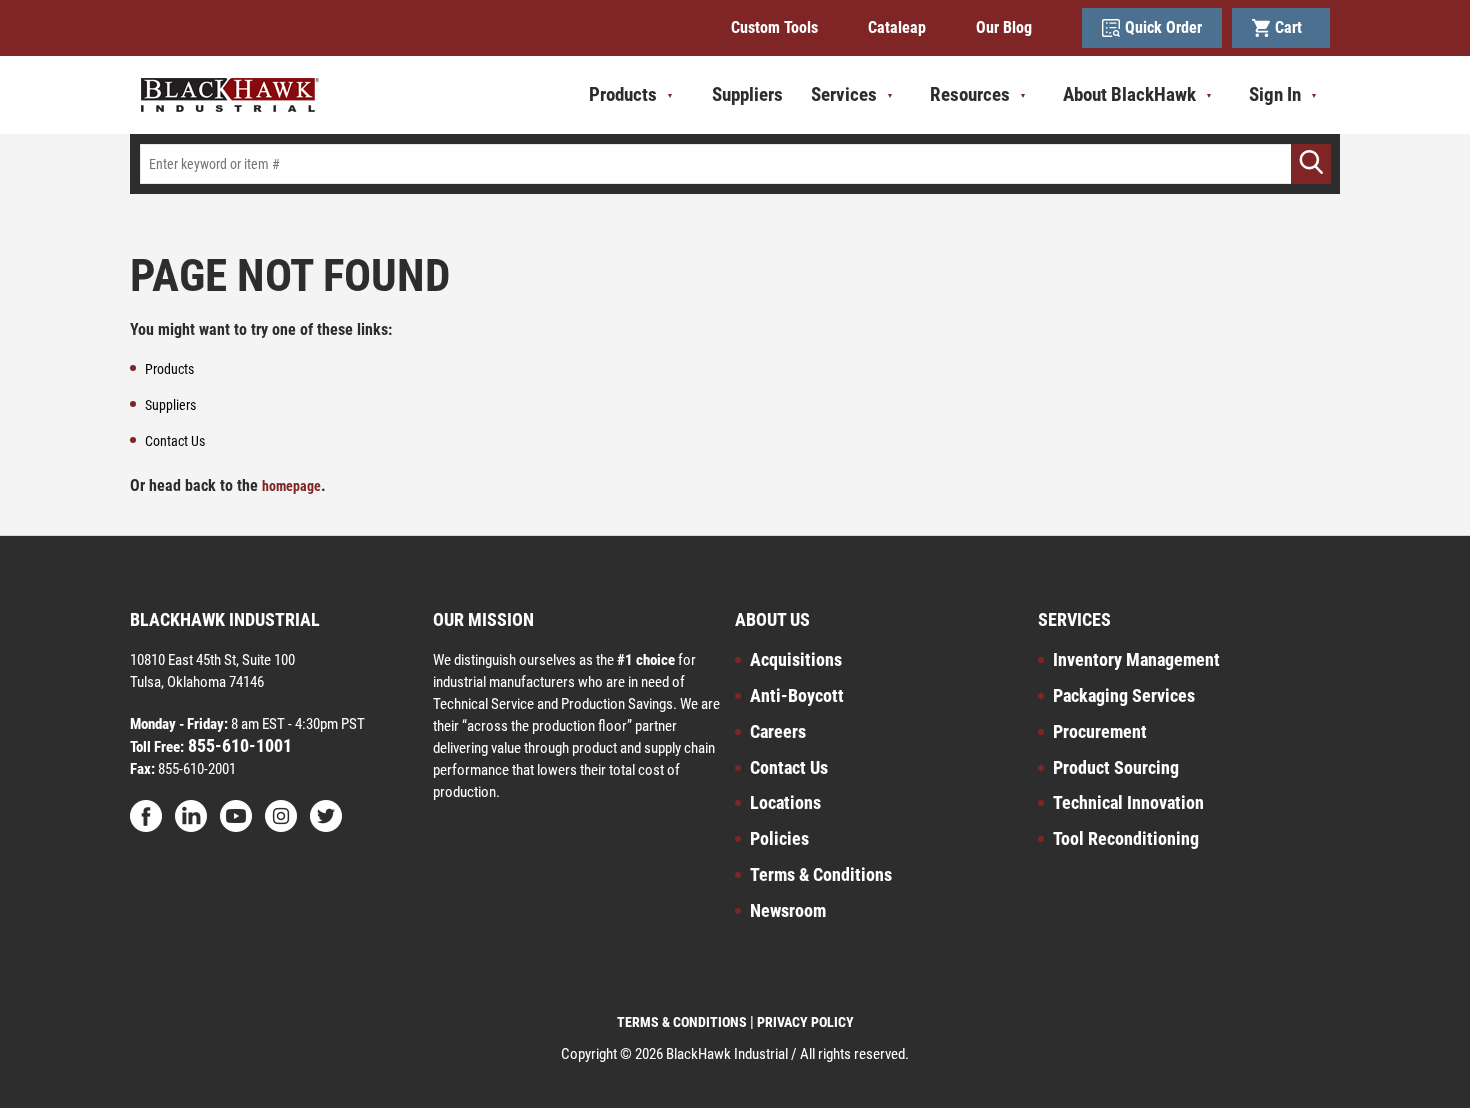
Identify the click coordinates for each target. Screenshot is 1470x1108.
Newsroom (788, 910)
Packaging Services (1124, 695)
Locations (785, 802)
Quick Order (1163, 27)
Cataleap (897, 27)
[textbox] (735, 164)
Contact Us (789, 767)
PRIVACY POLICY (805, 1022)
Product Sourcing (1116, 767)
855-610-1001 (238, 745)
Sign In (1275, 94)
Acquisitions (796, 659)
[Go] (1311, 164)
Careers (778, 731)
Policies (779, 838)
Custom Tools (774, 27)
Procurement (1100, 731)
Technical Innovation (1128, 802)
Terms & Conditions (821, 874)
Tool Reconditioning (1126, 838)
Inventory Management (1136, 659)
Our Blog (1004, 27)
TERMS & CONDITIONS (682, 1022)
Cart (1292, 27)
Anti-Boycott (797, 695)
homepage (291, 486)
